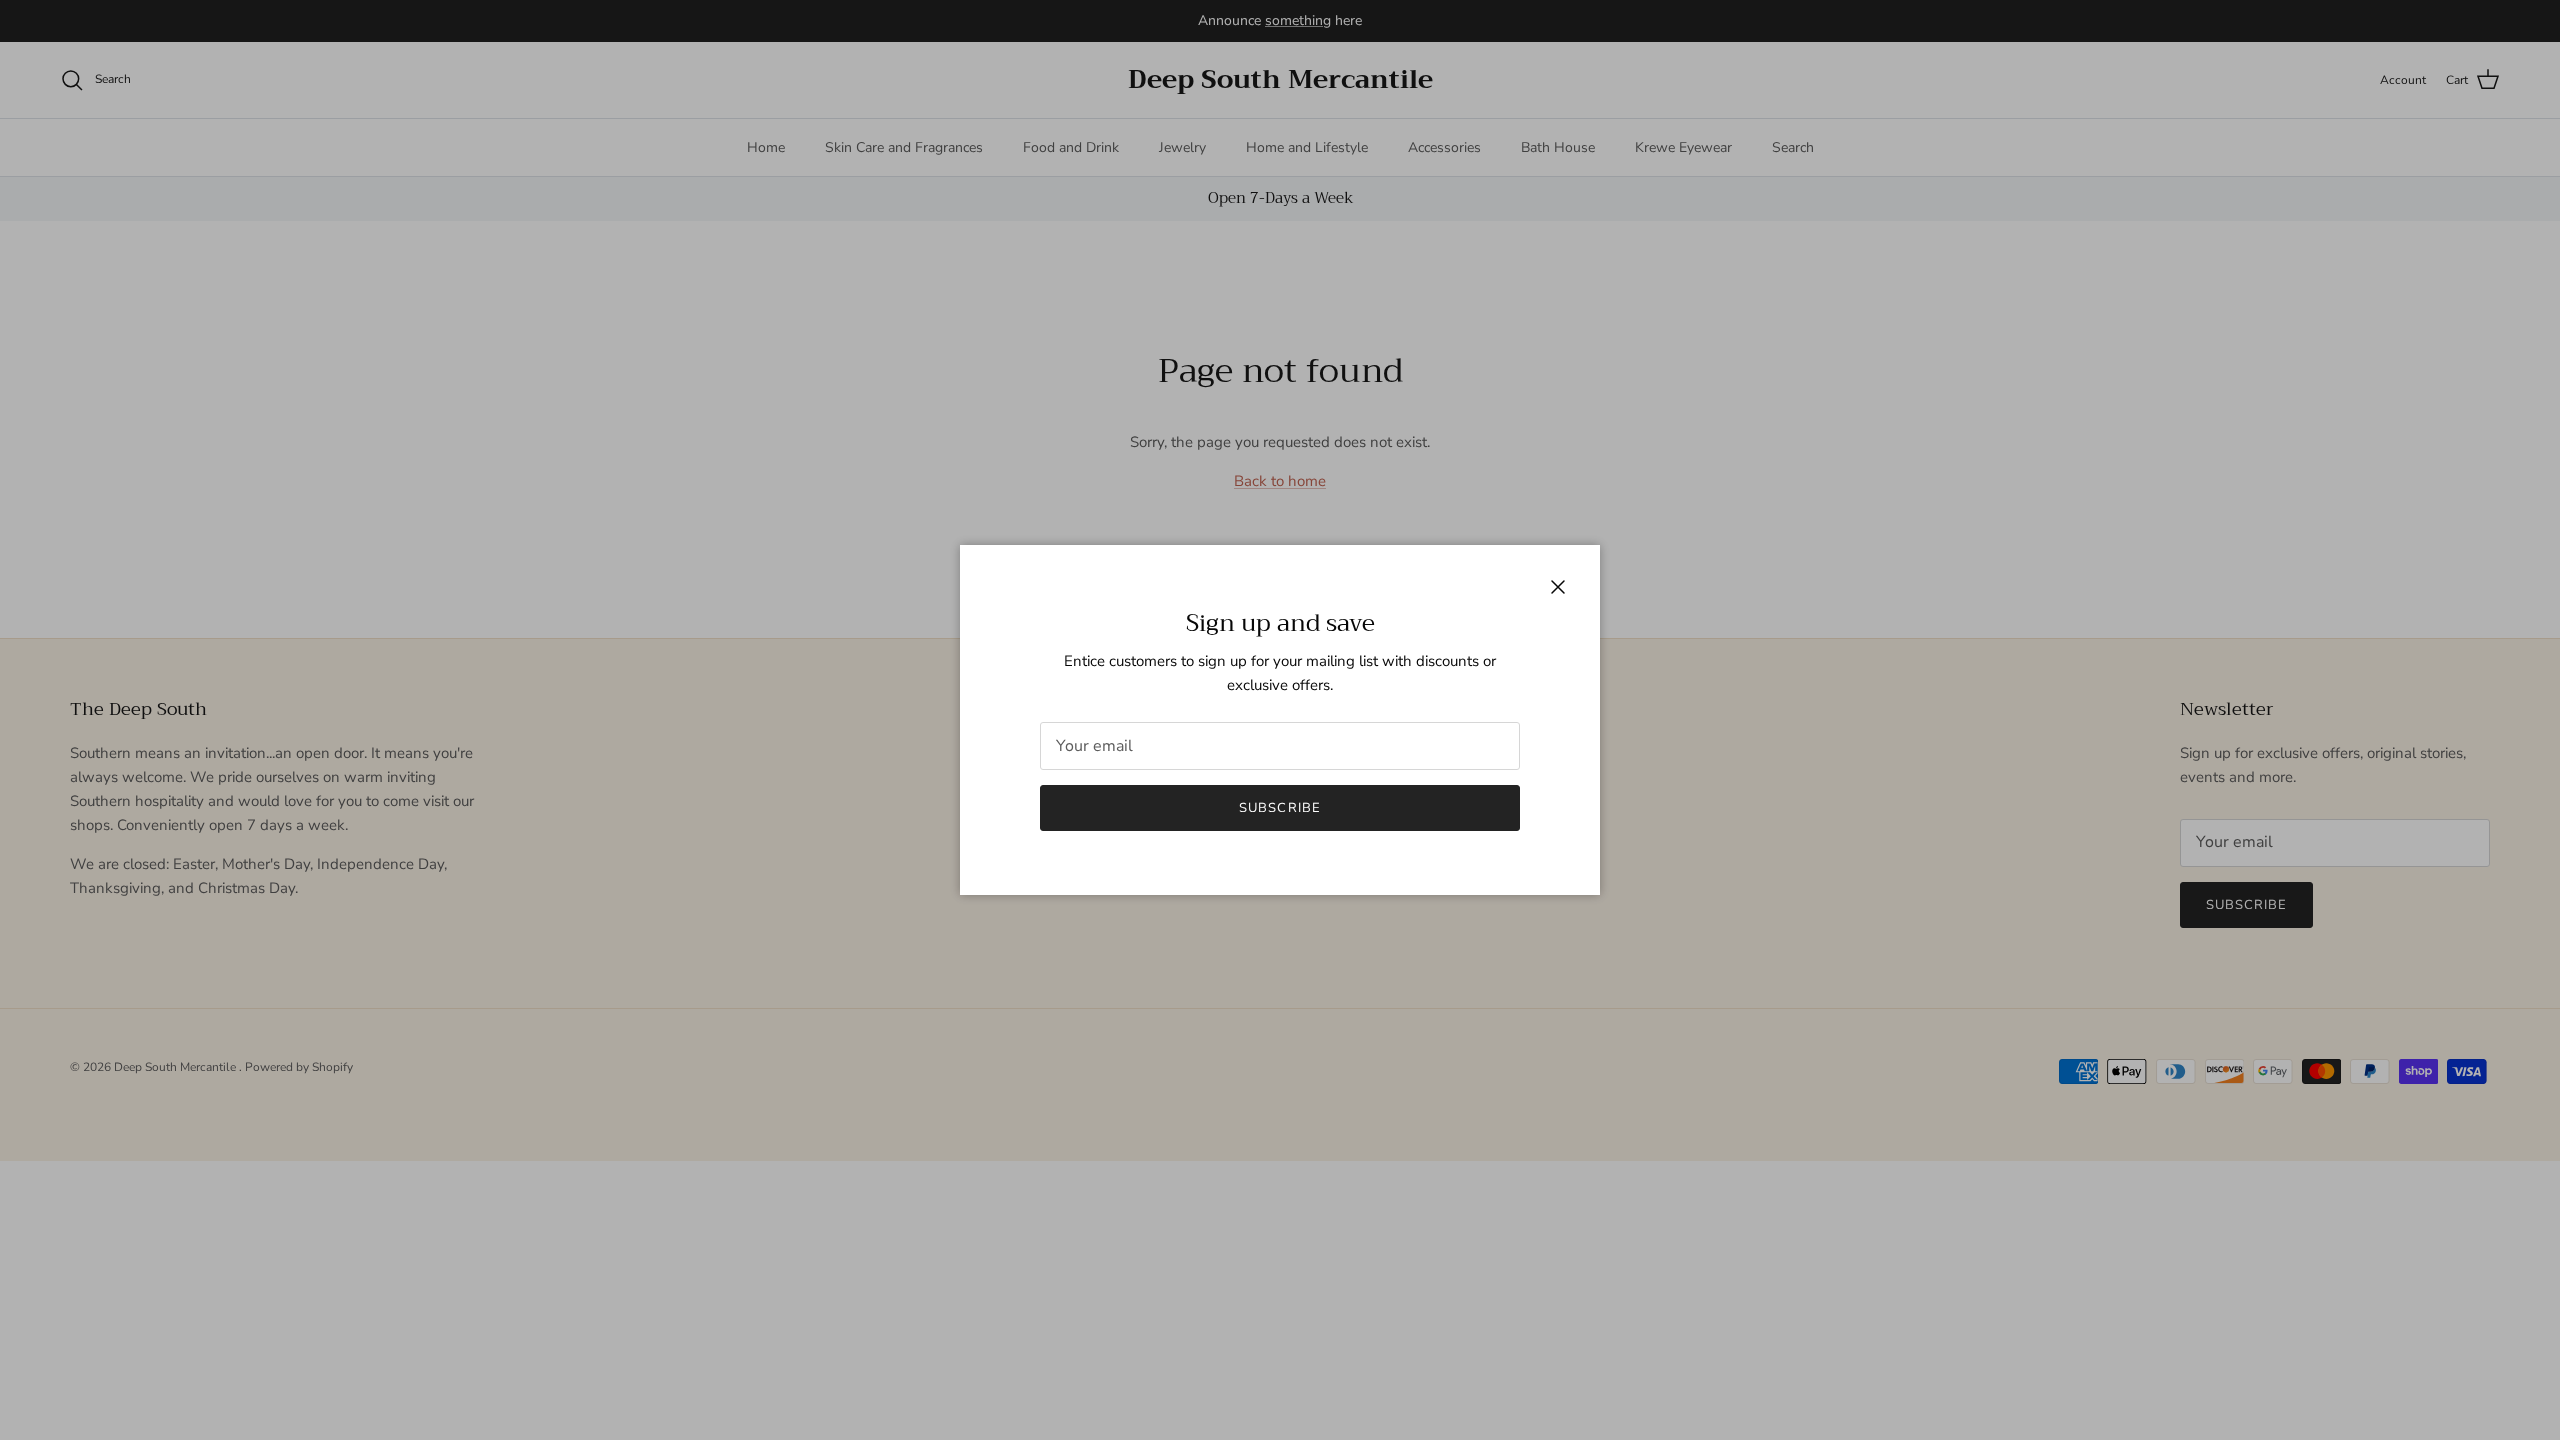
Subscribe (1279, 808)
